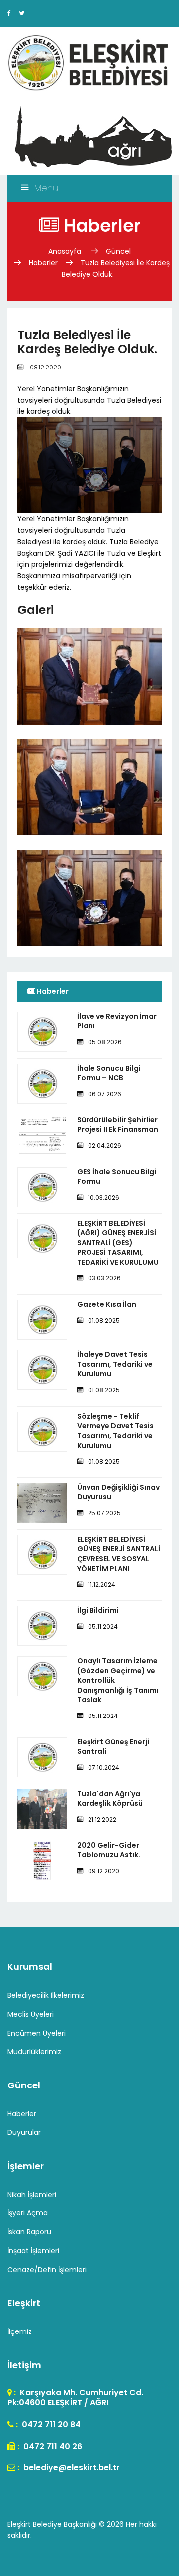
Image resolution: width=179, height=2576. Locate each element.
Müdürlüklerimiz (34, 2052)
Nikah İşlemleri (32, 2195)
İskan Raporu (29, 2232)
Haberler (43, 263)
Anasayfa (66, 251)
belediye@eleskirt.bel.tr (71, 2468)
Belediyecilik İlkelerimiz (46, 1995)
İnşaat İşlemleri (33, 2251)
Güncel (118, 251)
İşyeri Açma (28, 2213)
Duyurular (24, 2132)
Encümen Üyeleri (37, 2033)
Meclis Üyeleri (31, 2014)
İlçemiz (20, 2331)
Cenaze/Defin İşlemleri (47, 2270)
